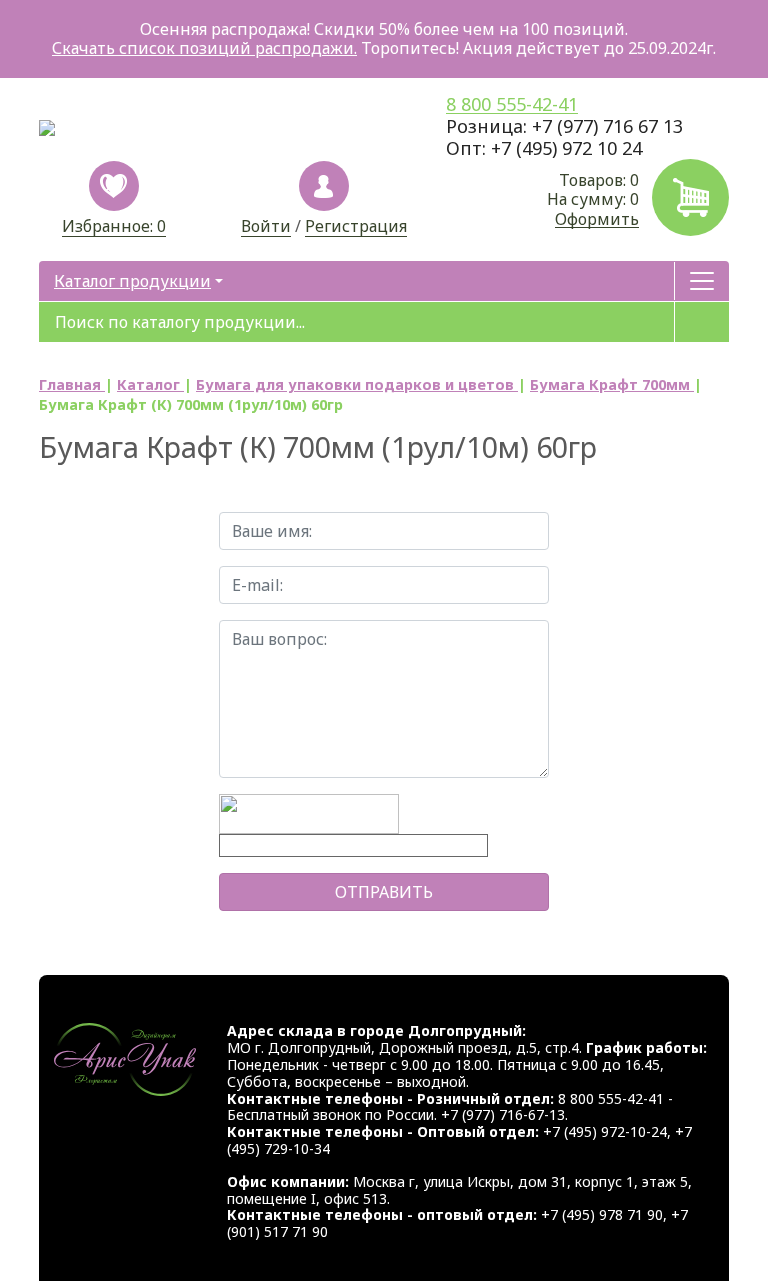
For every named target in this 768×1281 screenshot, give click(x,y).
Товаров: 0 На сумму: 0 (593, 199)
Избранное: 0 (114, 226)
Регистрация (356, 227)
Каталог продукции (132, 281)
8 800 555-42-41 (512, 104)
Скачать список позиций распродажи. (204, 48)
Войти (266, 227)
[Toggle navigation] (701, 281)
